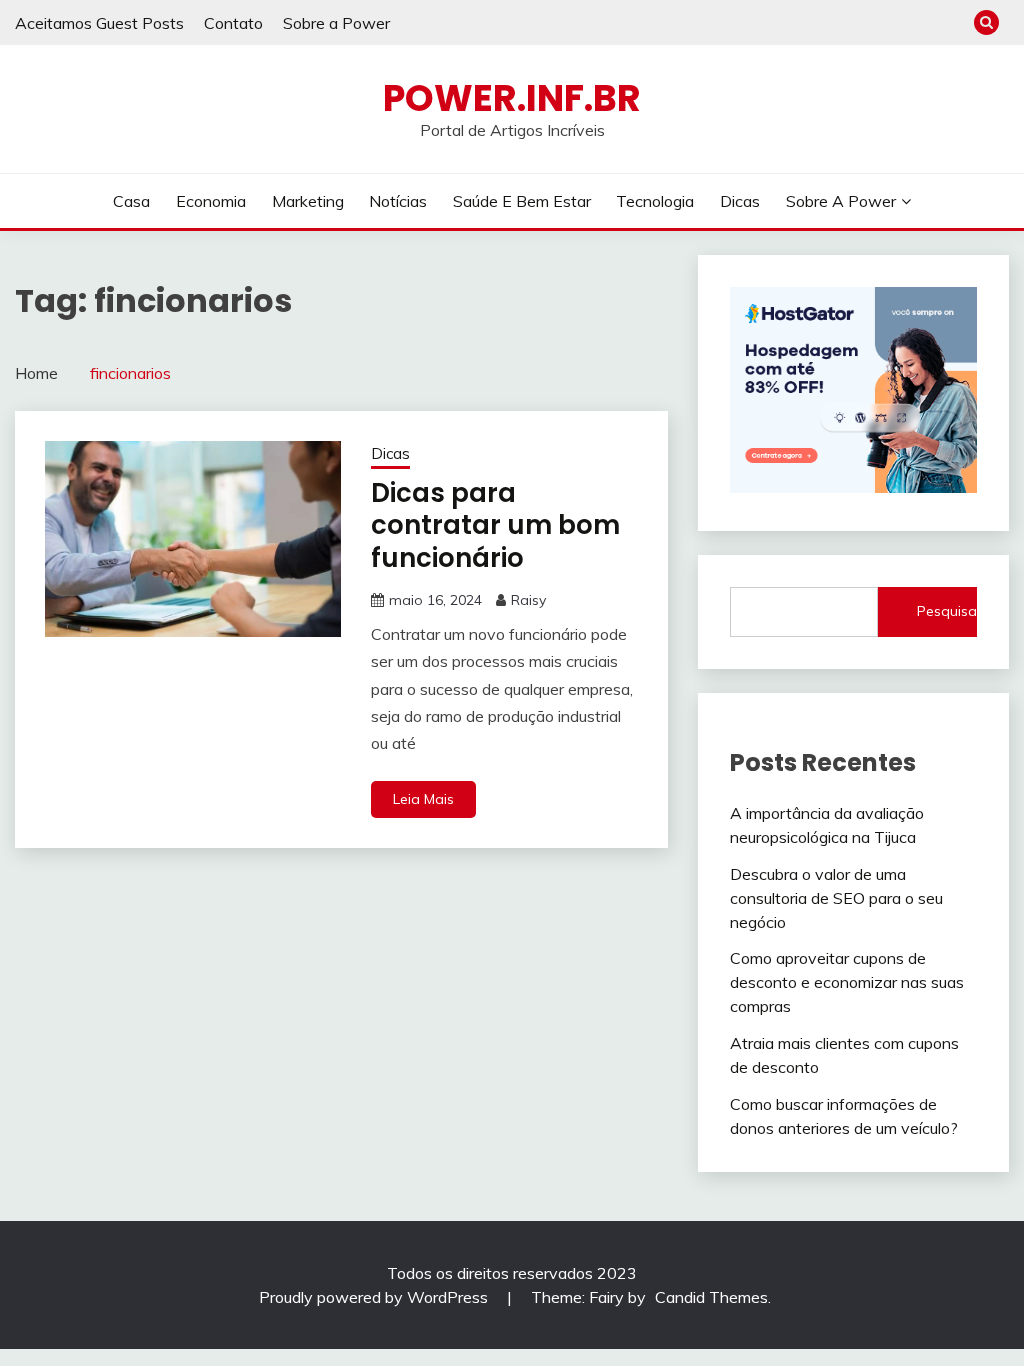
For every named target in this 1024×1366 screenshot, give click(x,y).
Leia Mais (423, 799)
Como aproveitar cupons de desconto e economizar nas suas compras (847, 982)
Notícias (398, 201)
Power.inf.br (512, 98)
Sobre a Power (336, 23)
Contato (233, 23)
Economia (211, 201)
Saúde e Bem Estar (522, 201)
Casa (131, 201)
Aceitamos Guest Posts (99, 23)
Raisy (528, 600)
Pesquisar (947, 611)
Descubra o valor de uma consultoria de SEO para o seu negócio (836, 898)
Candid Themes (711, 1297)
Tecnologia (655, 201)
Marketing (308, 201)
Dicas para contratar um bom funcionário (495, 525)
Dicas (740, 201)
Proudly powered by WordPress (375, 1297)
